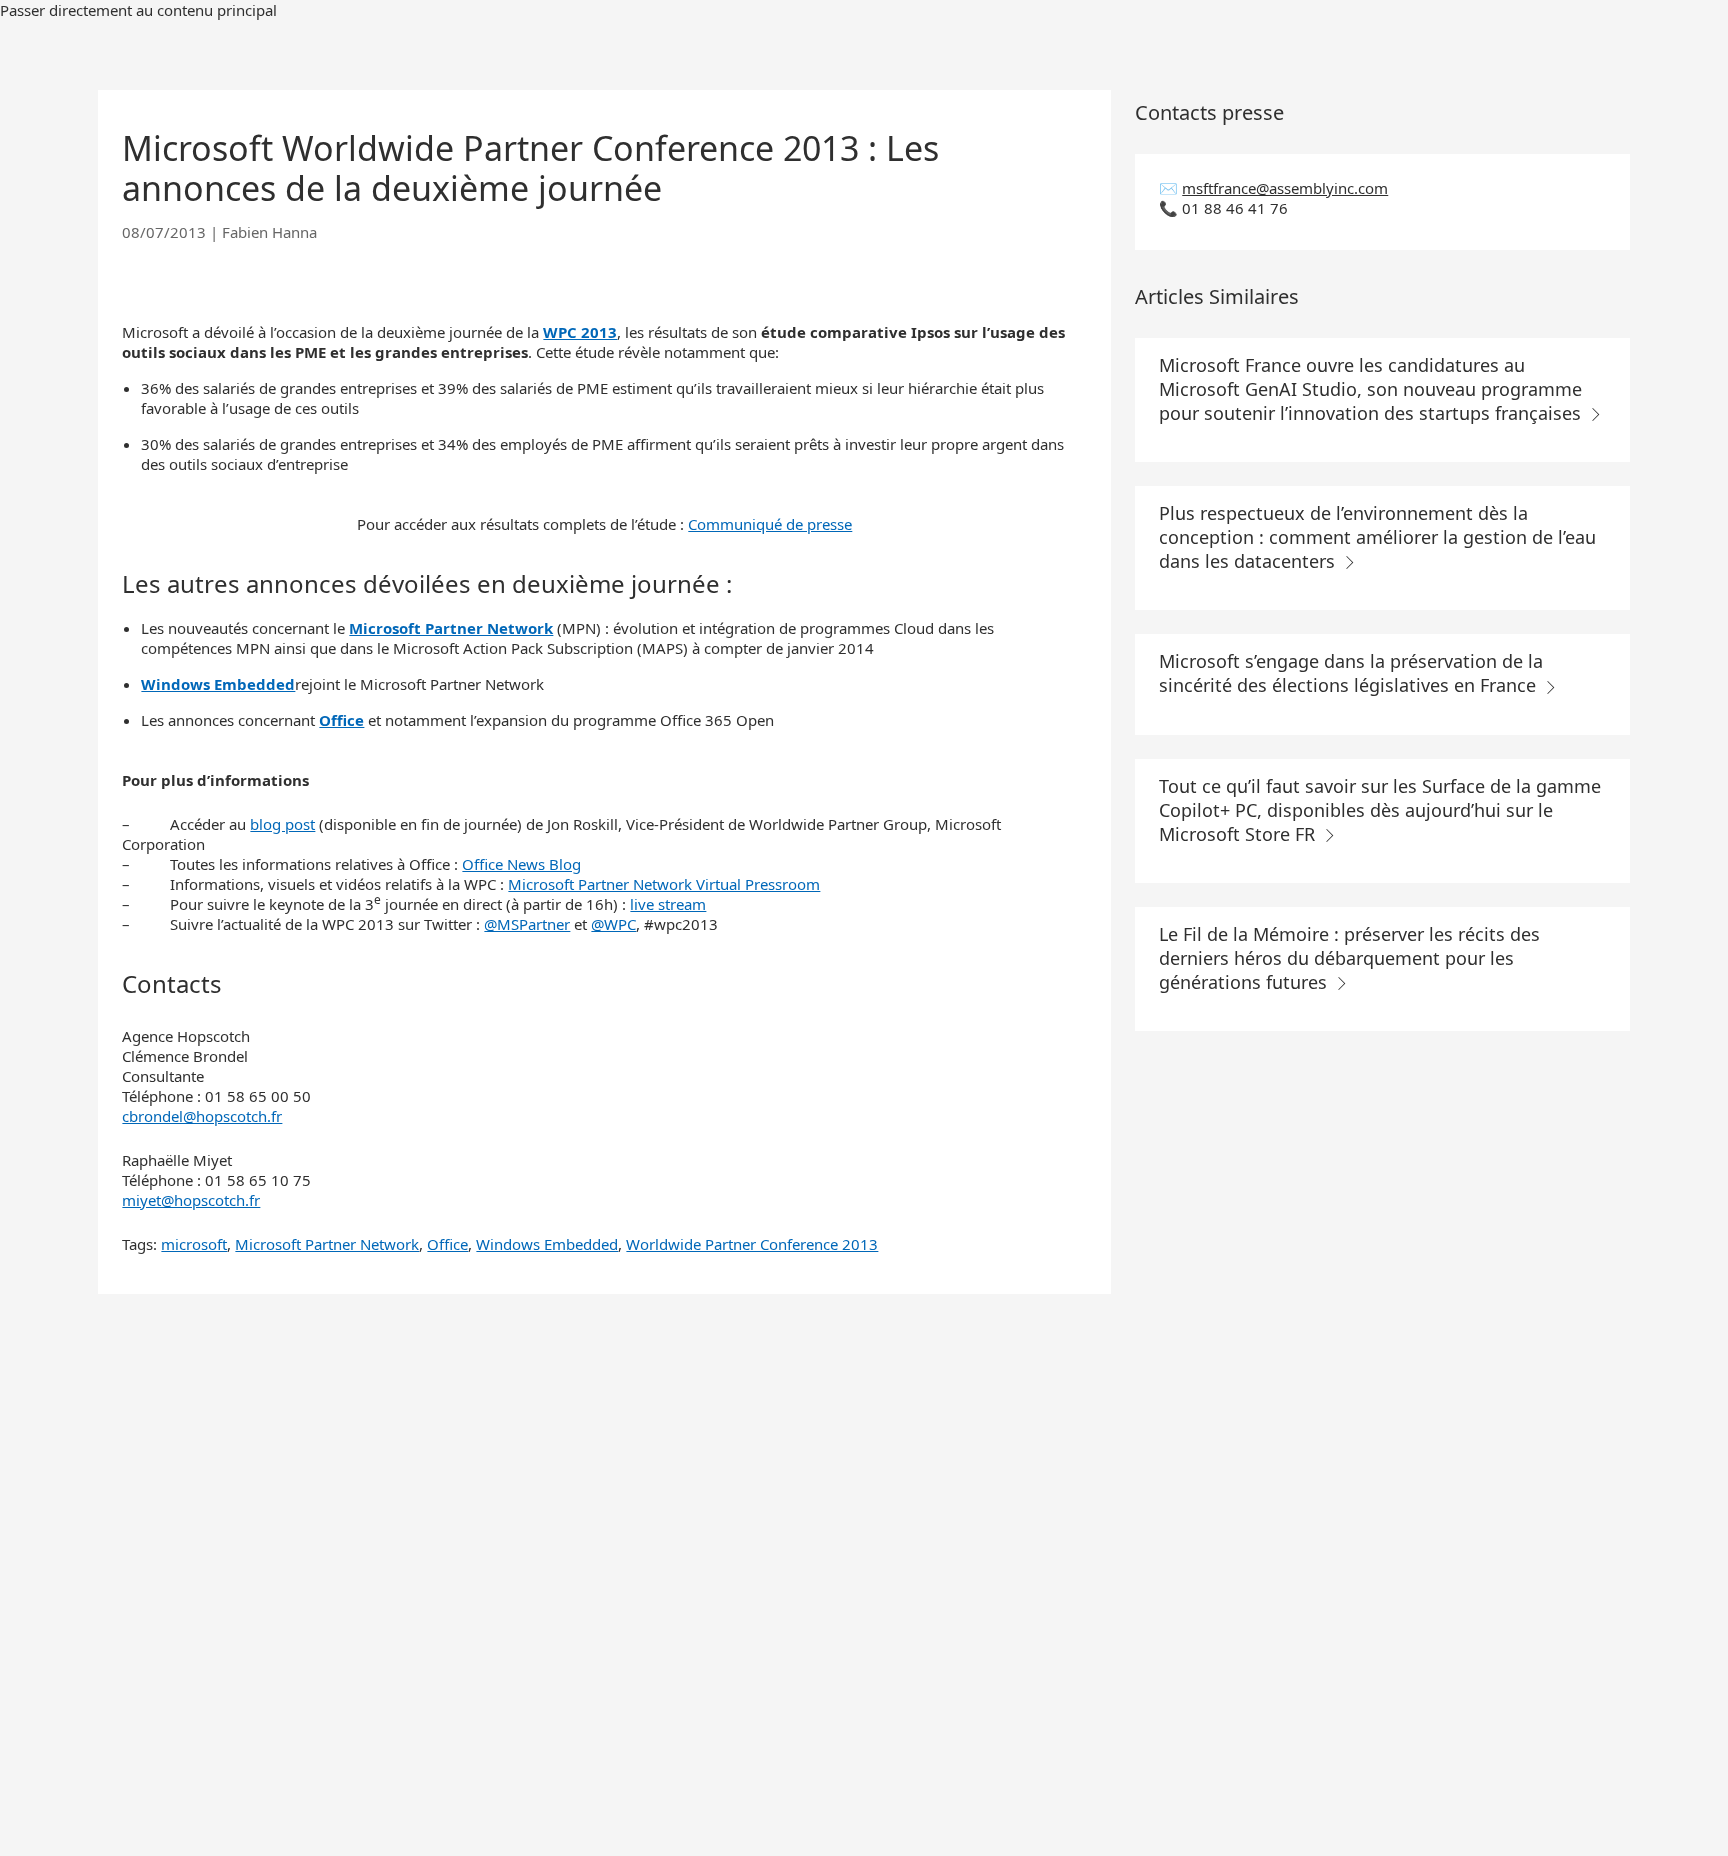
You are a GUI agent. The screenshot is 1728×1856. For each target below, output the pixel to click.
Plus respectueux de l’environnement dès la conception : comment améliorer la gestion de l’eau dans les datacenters (1377, 537)
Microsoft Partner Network (327, 1244)
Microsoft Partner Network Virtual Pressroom (664, 884)
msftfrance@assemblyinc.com (1285, 188)
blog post (282, 824)
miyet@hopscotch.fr (191, 1200)
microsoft (194, 1244)
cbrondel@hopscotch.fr (202, 1116)
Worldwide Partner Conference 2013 (752, 1244)
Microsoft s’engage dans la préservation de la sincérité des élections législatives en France (1351, 673)
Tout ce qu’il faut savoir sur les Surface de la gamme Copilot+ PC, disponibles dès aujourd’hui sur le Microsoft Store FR (1380, 810)
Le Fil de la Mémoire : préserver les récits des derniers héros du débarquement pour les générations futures (1349, 958)
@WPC (613, 924)
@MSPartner (527, 924)
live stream (668, 904)
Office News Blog (521, 864)
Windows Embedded (547, 1244)
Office (447, 1244)
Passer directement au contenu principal (138, 10)
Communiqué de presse (770, 524)
